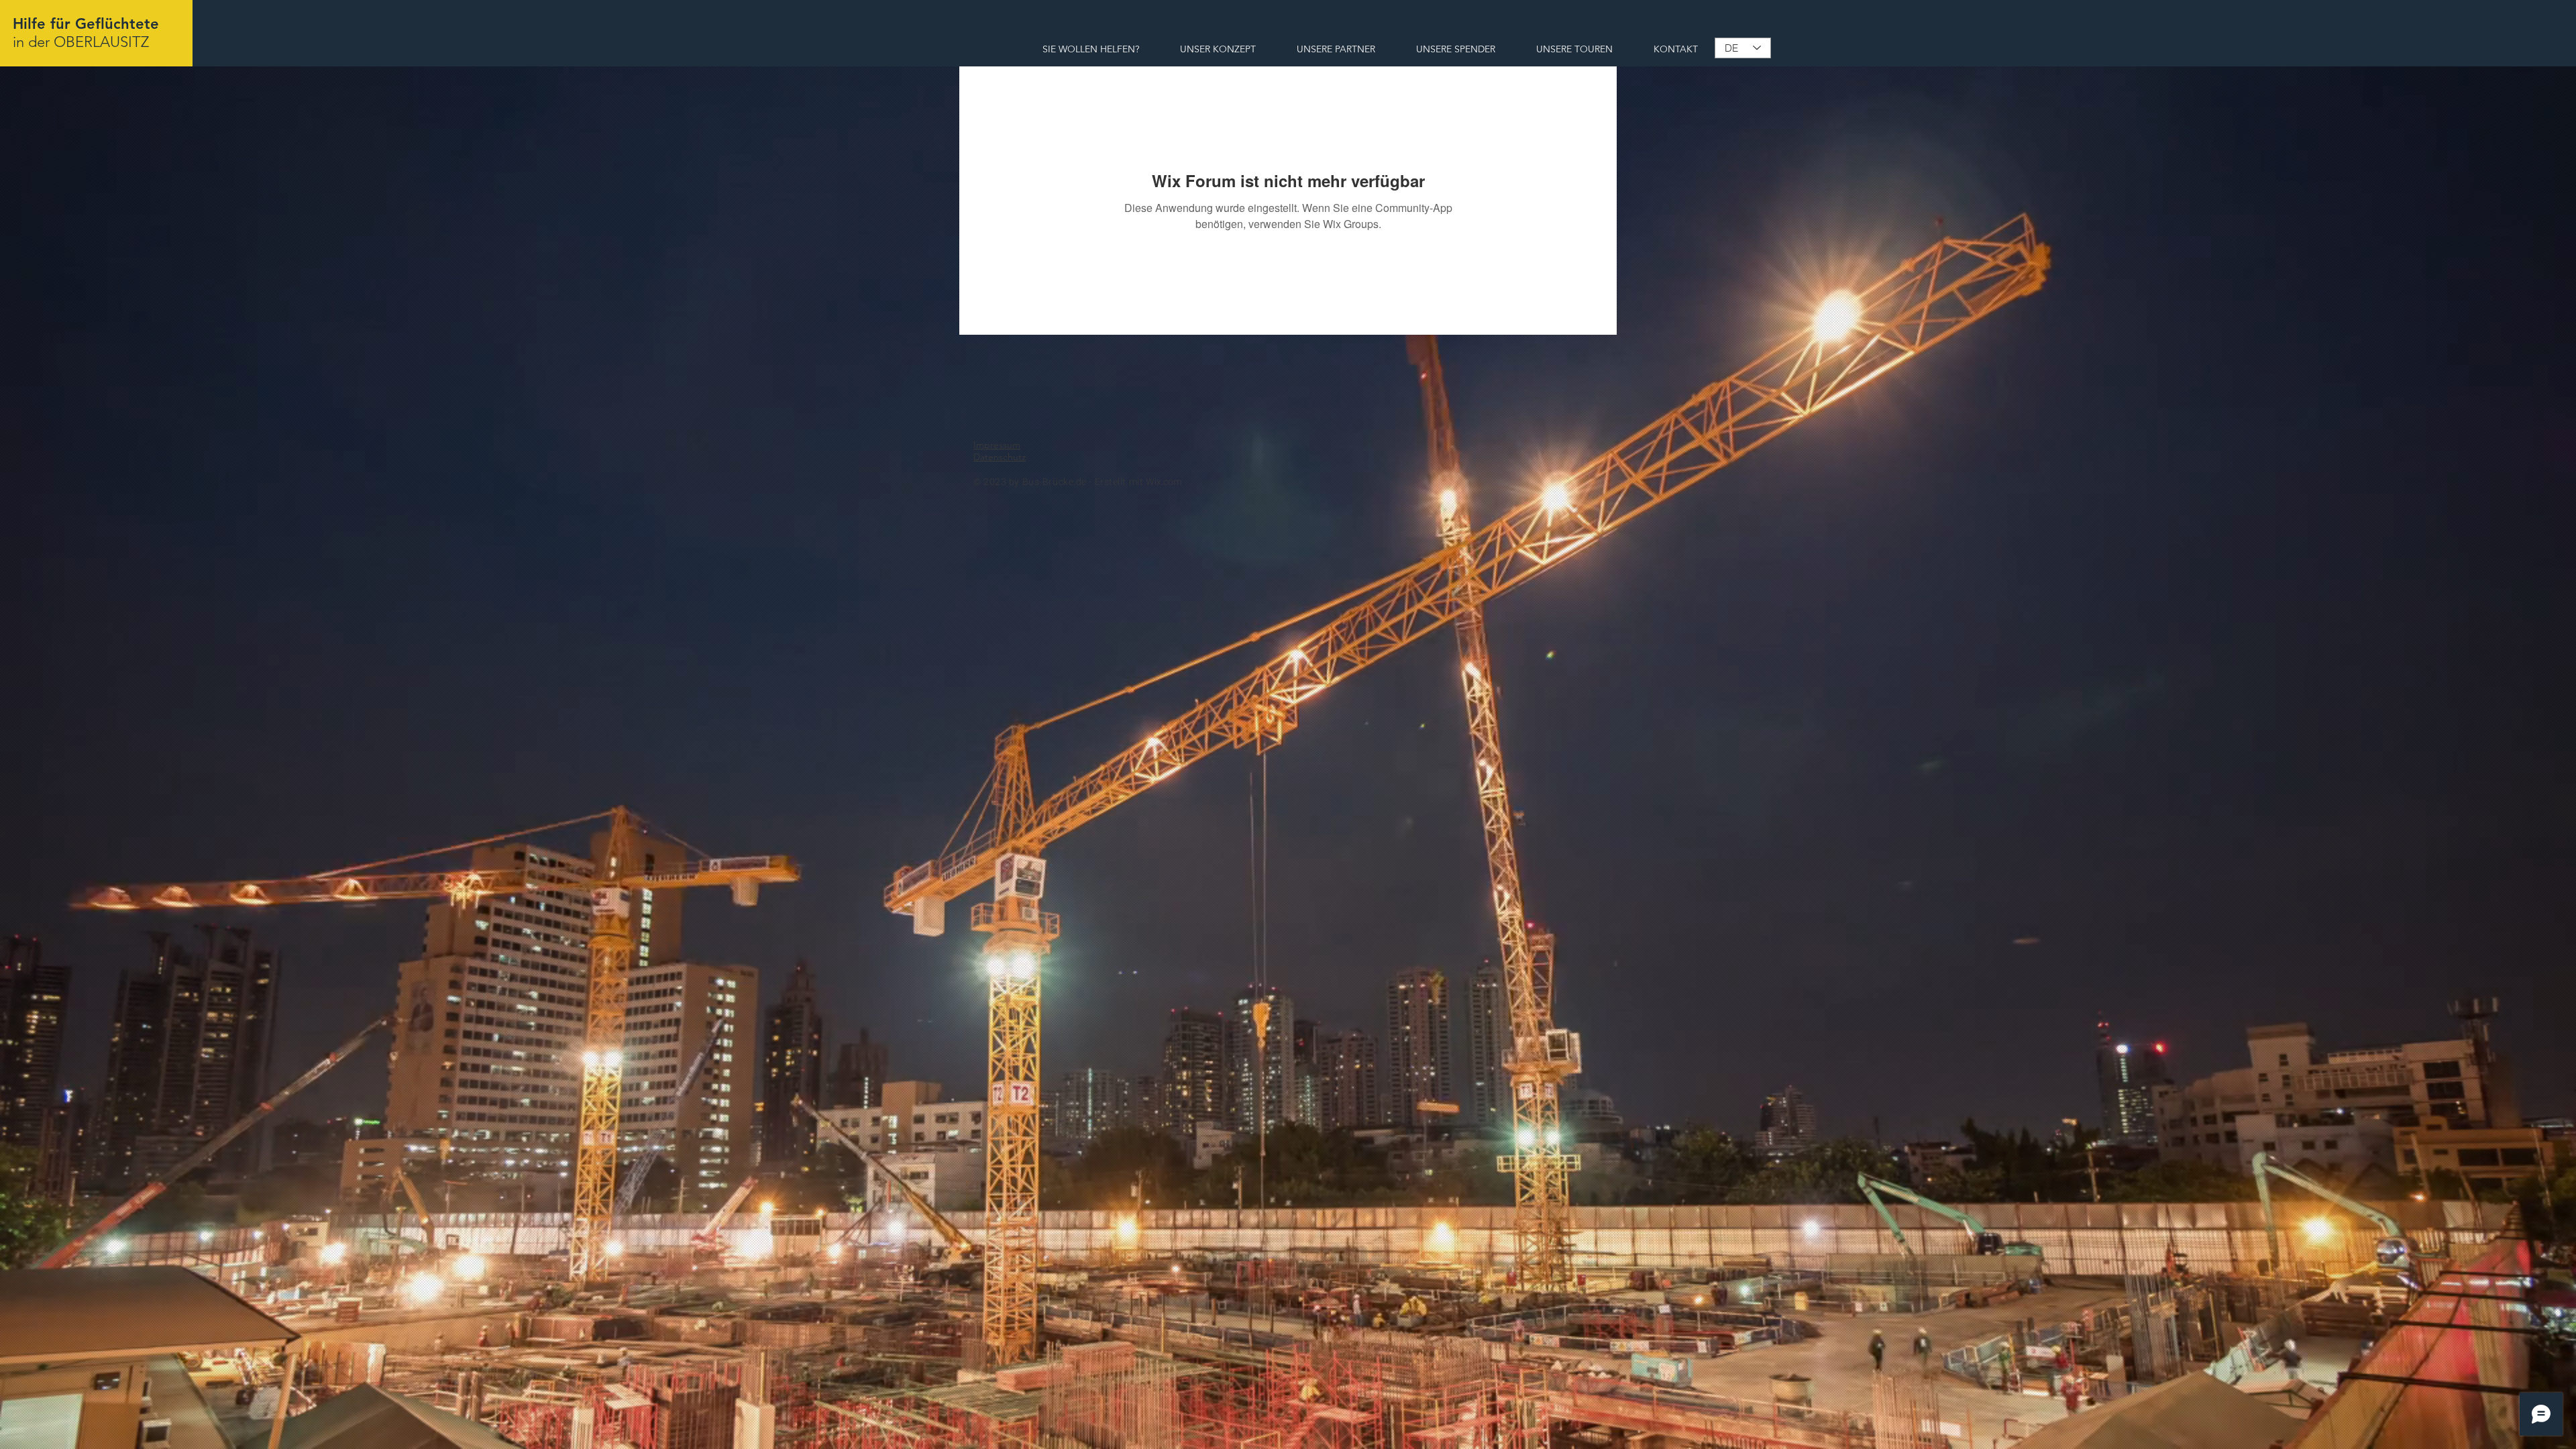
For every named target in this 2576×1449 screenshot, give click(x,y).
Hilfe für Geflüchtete (86, 24)
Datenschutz (1000, 457)
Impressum (997, 445)
